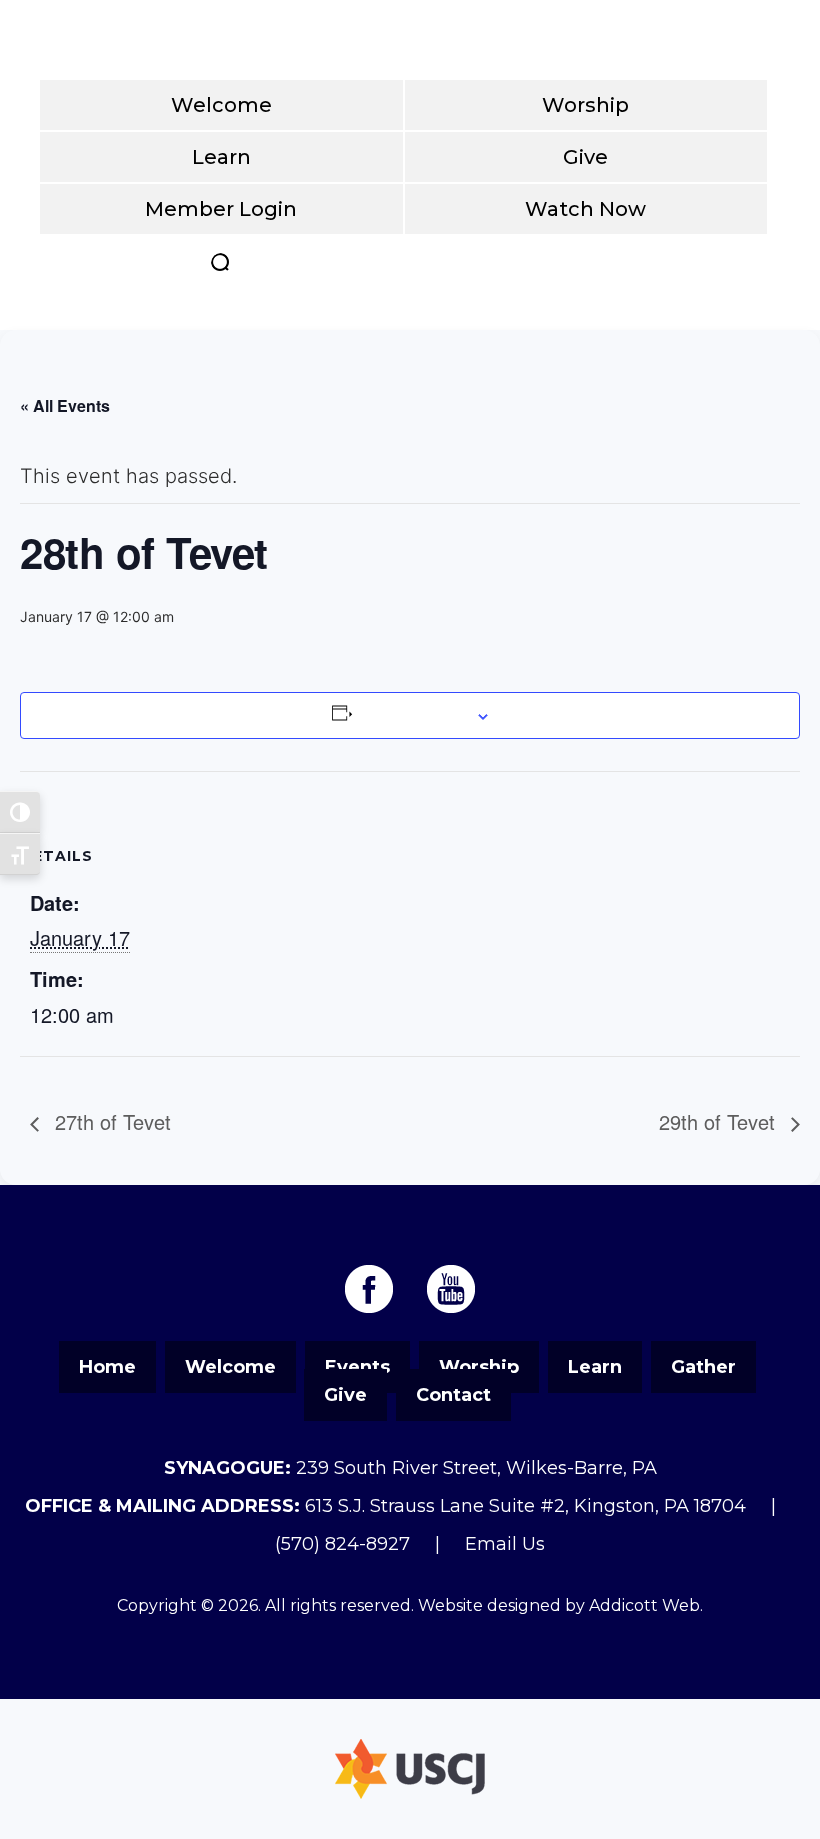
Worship (585, 105)
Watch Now (585, 209)
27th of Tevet (110, 1121)
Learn (221, 157)
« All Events (65, 405)
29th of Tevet (720, 1121)
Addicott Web (644, 1605)
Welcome (221, 105)
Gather (703, 1367)
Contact (453, 1395)
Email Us (505, 1544)
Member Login (221, 209)
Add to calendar (411, 715)
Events (357, 1367)
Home (107, 1367)
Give (585, 157)
